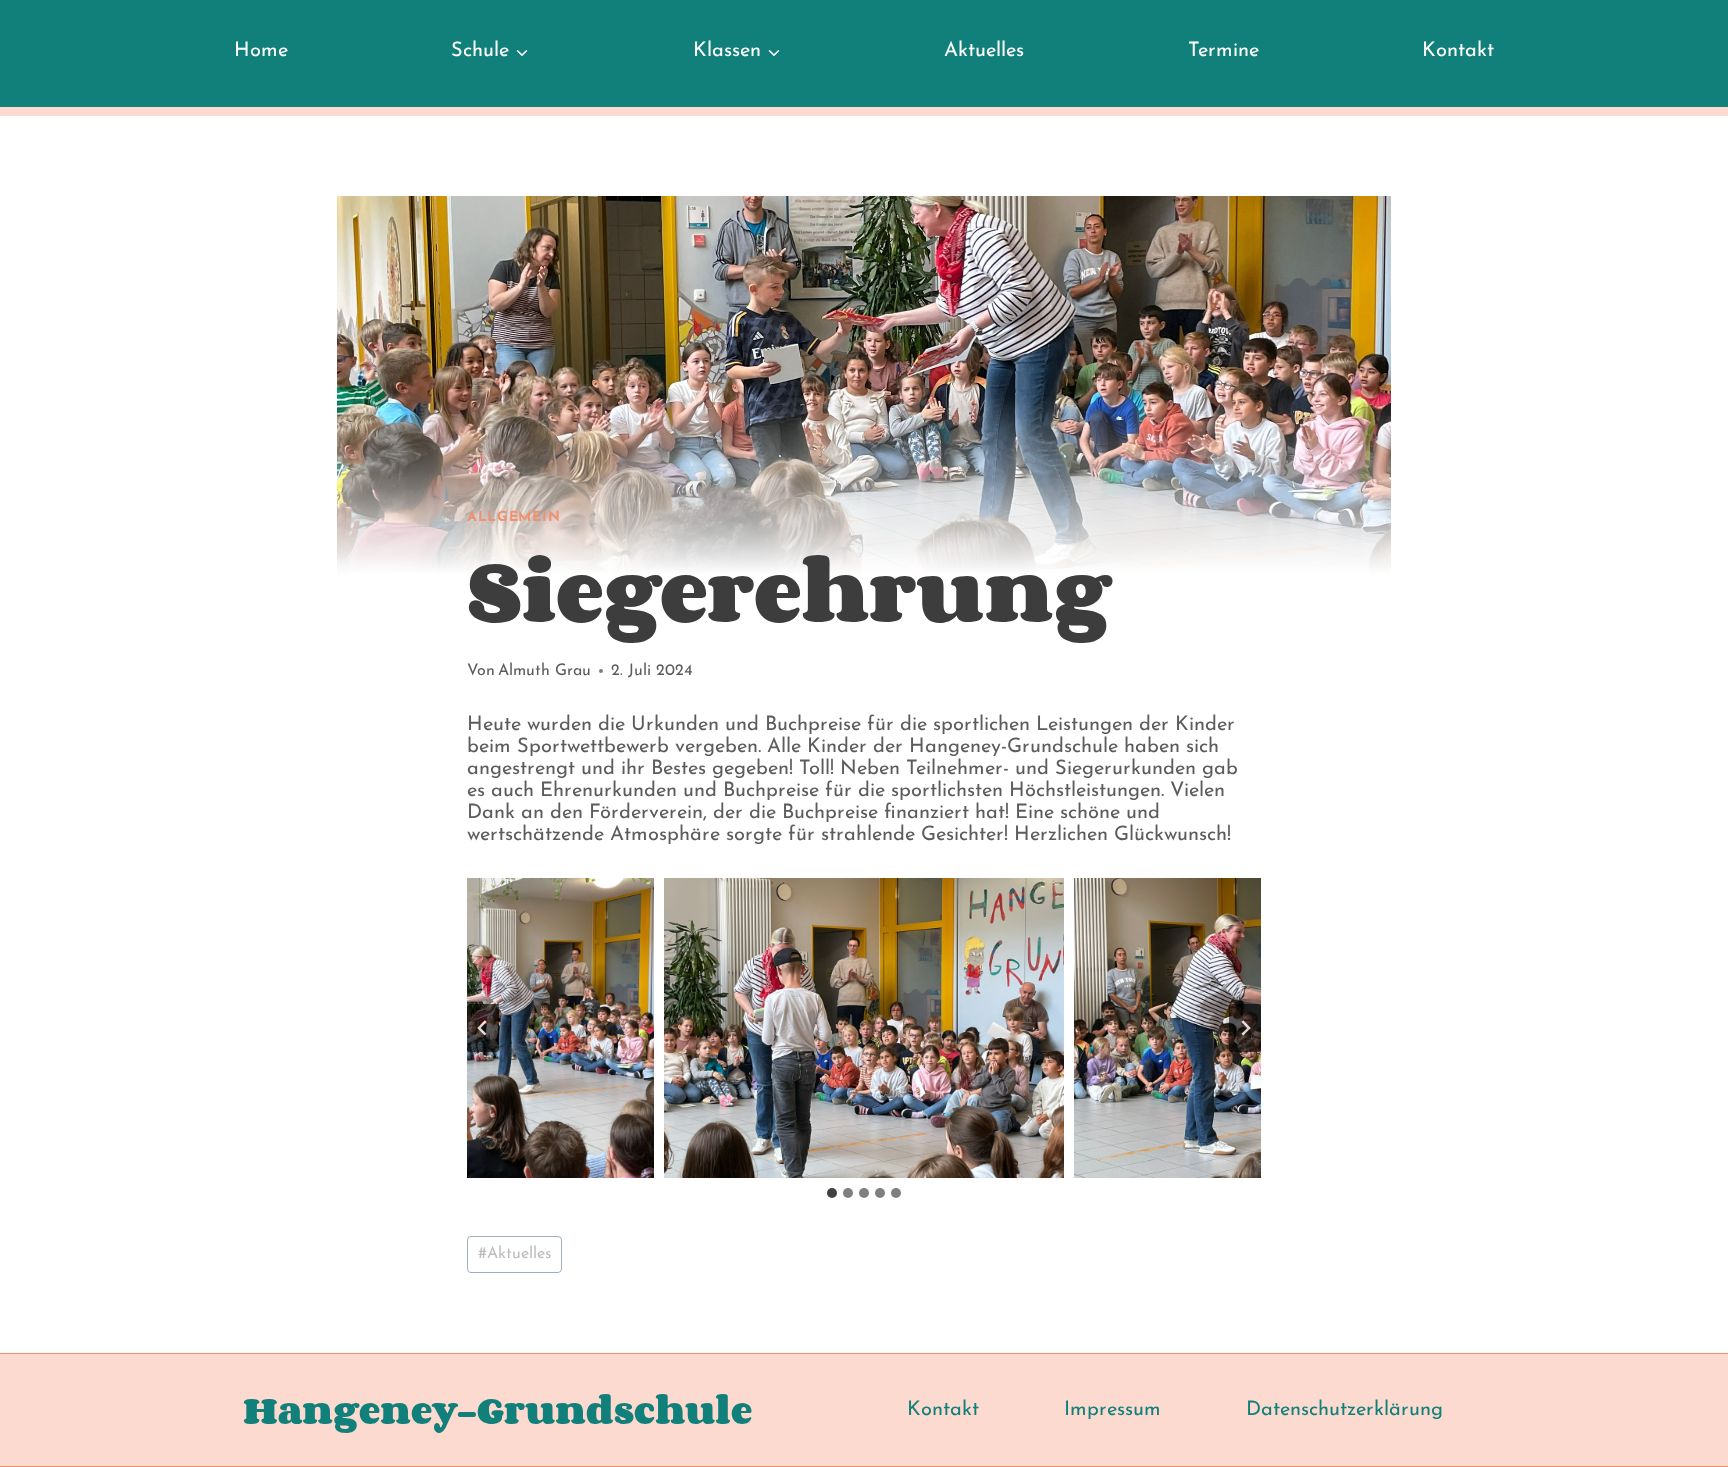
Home (261, 51)
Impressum (1112, 1410)
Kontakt (1458, 51)
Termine (1223, 51)
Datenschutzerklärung (1344, 1410)
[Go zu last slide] (483, 1028)
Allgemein (513, 517)
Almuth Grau (544, 671)
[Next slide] (1245, 1028)
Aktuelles (984, 51)
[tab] (832, 1193)
